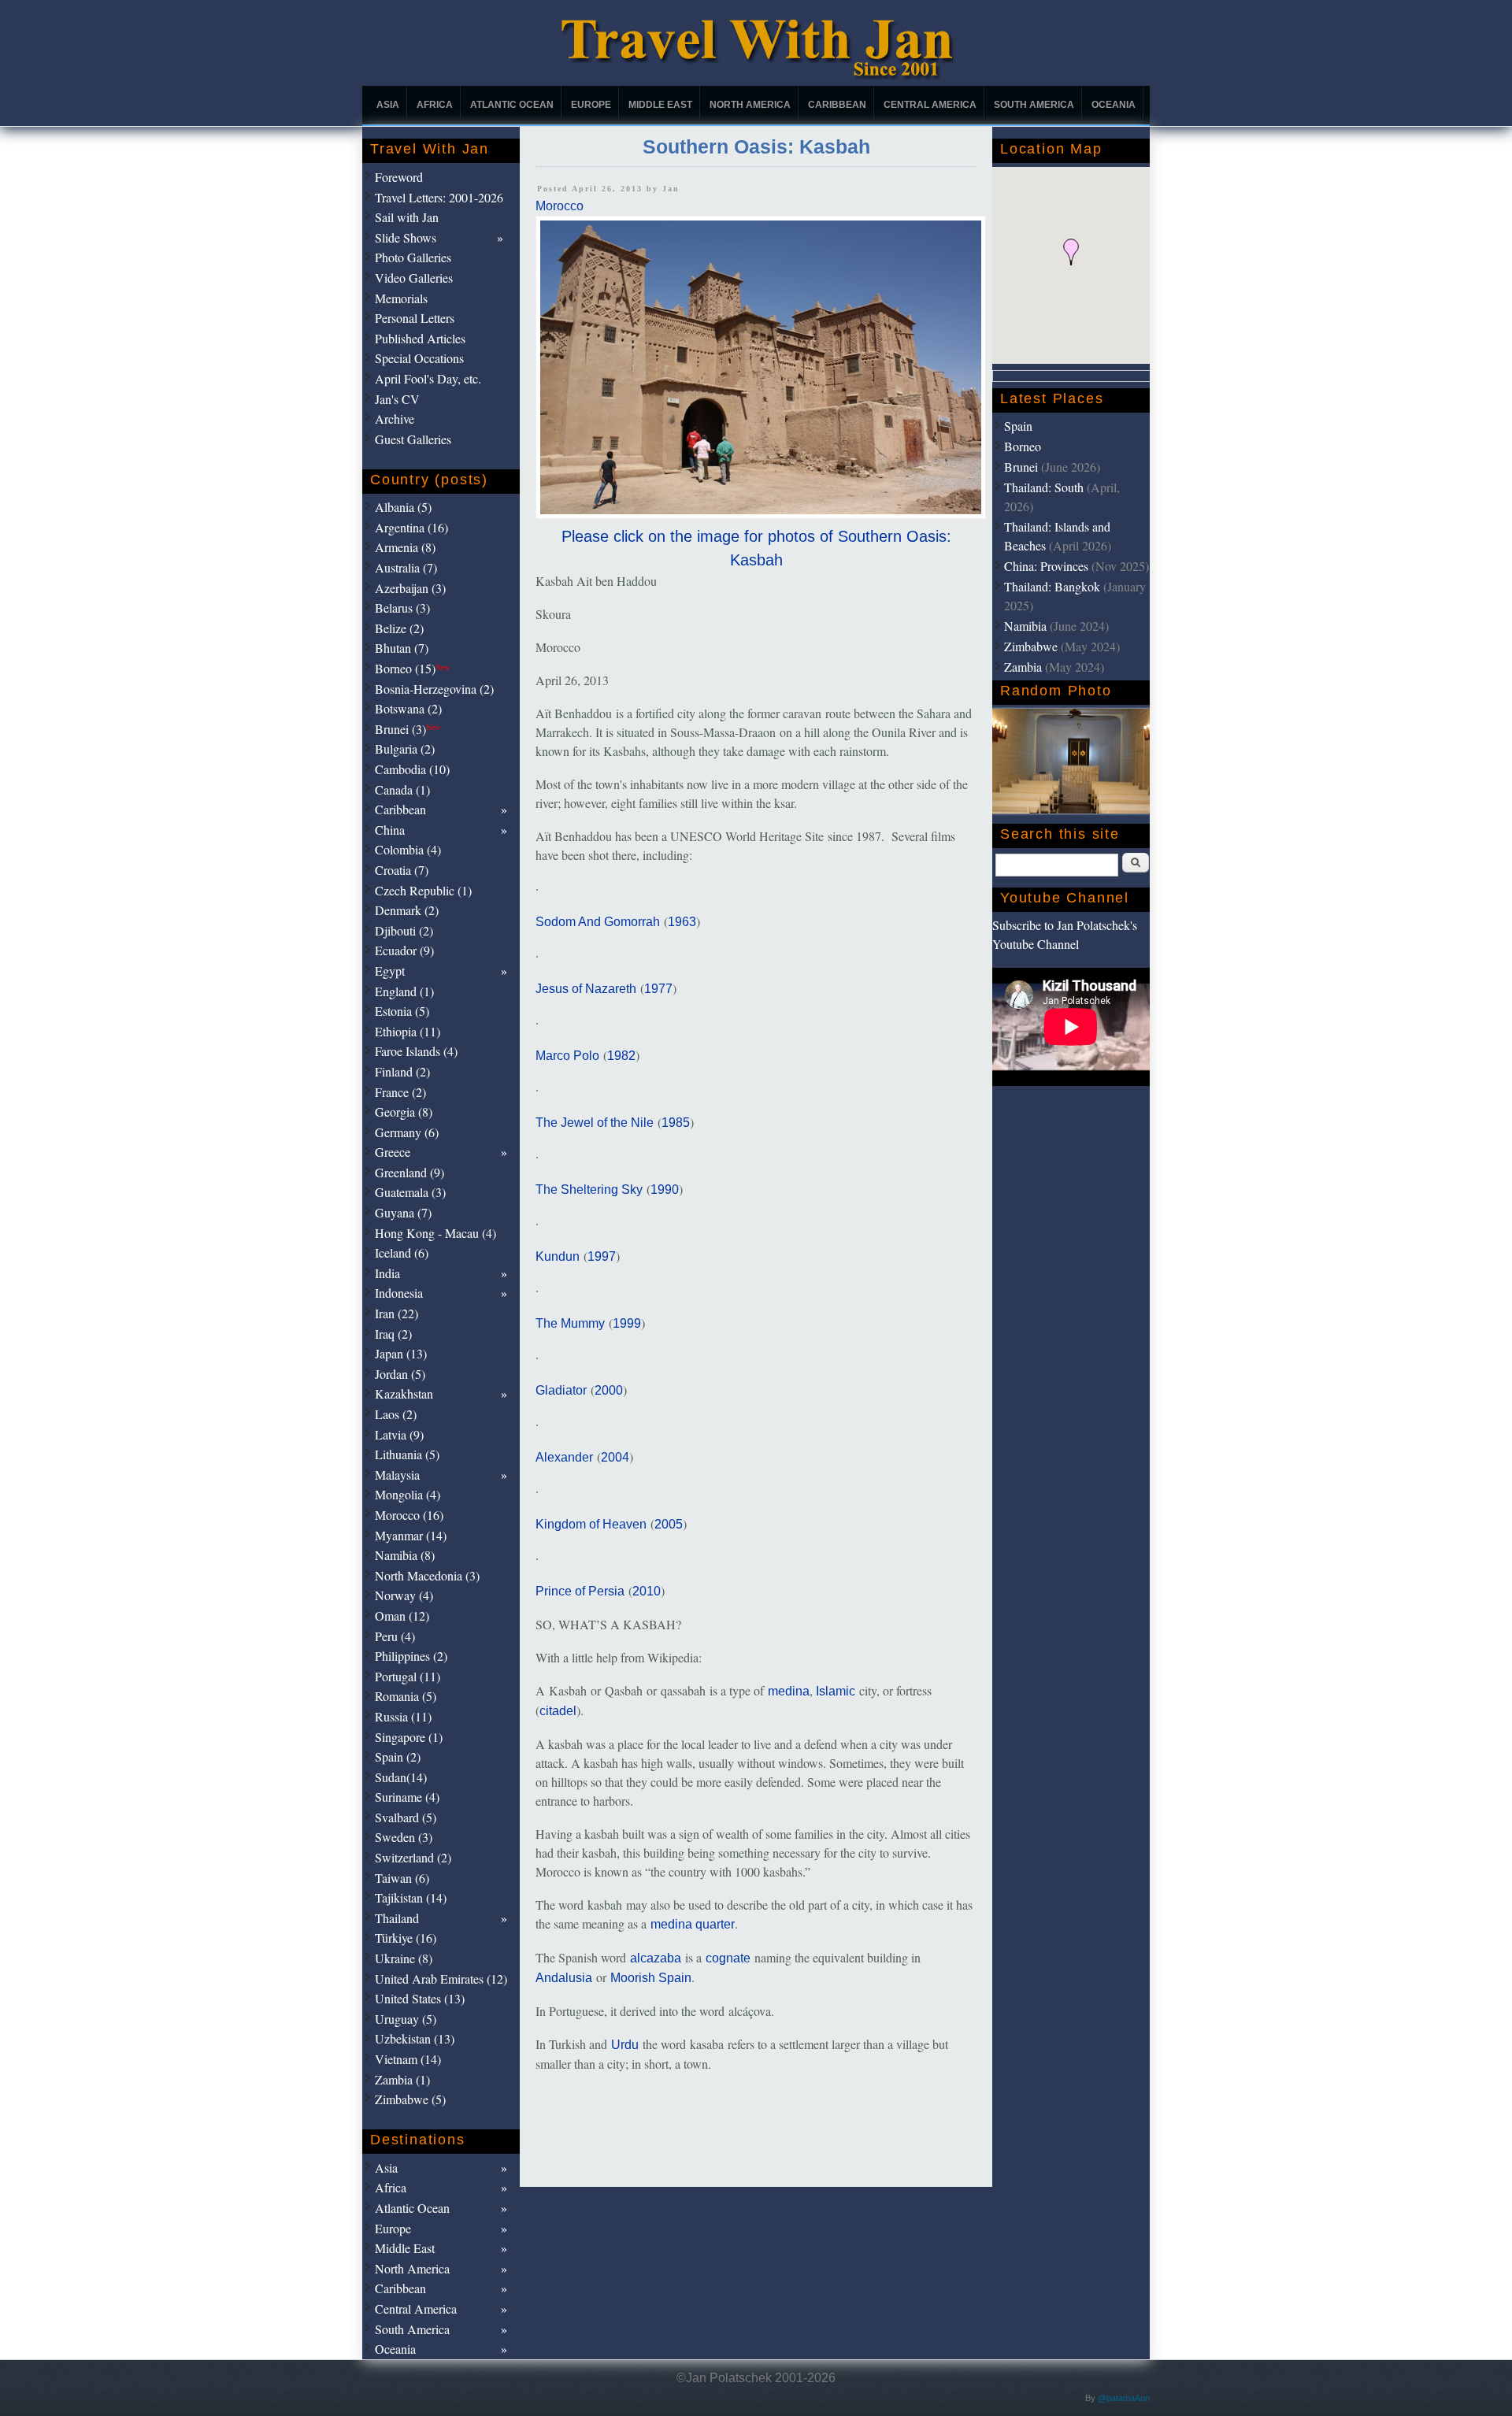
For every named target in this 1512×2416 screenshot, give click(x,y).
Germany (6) (407, 1132)
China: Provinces (1046, 566)
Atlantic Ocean (512, 105)
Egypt (390, 971)
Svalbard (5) (406, 1817)
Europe (591, 105)
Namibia (1025, 626)
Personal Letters (415, 318)
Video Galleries (414, 278)
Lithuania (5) (407, 1454)
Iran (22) (397, 1313)
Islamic (836, 1691)
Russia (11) (403, 1716)
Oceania (1114, 105)
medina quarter (693, 1924)
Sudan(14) (401, 1777)
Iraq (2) (393, 1334)
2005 (669, 1524)
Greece (393, 1152)
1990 (665, 1189)
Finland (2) (402, 1071)
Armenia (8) (405, 547)
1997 (602, 1256)
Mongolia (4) (408, 1494)
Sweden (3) (404, 1837)
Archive (395, 419)
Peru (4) (395, 1636)
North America (750, 105)
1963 (682, 922)
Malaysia (397, 1475)
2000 (609, 1390)
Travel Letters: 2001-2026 (439, 197)
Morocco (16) (409, 1515)
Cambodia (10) (412, 769)
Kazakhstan (404, 1393)
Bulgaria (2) (405, 749)
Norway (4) (404, 1595)
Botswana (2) (408, 708)
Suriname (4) (407, 1797)
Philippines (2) (411, 1656)
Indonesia (399, 1293)
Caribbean (837, 105)
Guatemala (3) (410, 1192)
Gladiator (561, 1390)
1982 (621, 1056)
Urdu (625, 2045)
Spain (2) (398, 1756)
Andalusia (564, 1978)
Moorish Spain (651, 1978)
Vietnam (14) (408, 2059)
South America (1034, 105)
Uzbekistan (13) (415, 2038)
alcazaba (656, 1958)
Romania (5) (406, 1696)
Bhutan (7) (402, 648)
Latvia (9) (399, 1434)
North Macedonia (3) (427, 1575)
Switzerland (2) (413, 1857)
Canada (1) (402, 789)
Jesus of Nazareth (586, 989)
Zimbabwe (1031, 646)
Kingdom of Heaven (591, 1524)
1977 (658, 989)
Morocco (560, 206)
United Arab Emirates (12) (441, 1979)
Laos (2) (396, 1414)
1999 (627, 1323)
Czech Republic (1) (423, 890)
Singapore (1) (409, 1737)
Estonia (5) (402, 1011)
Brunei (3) (408, 729)
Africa (435, 105)
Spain (1018, 426)
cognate (728, 1958)
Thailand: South (1044, 487)
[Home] (756, 75)
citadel (558, 1711)
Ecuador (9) (404, 950)
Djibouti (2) (404, 930)
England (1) (404, 991)
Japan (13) (401, 1353)
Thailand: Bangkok (1052, 586)
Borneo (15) (412, 668)
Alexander (564, 1457)
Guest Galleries (413, 439)
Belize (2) (399, 628)
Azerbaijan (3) (410, 588)
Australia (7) (406, 567)
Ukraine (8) (404, 1958)
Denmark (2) (407, 910)
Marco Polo (567, 1056)
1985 (676, 1123)
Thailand (397, 1918)
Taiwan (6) (402, 1878)
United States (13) (420, 1998)
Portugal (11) (408, 1676)
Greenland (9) (409, 1172)
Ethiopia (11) (408, 1031)
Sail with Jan (407, 217)
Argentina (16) (411, 527)
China (390, 830)
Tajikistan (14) (411, 1897)
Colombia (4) (408, 849)
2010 (647, 1591)
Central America (930, 105)
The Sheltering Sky (589, 1189)
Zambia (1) (402, 2079)
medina (789, 1691)
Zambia (1023, 667)
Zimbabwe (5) (410, 2099)
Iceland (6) (402, 1252)
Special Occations (419, 358)
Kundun (558, 1256)
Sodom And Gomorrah (598, 922)
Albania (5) (403, 507)
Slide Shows (406, 237)
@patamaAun (1124, 2398)
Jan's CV (397, 399)
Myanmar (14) (411, 1535)
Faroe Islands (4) (416, 1051)
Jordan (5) (400, 1374)
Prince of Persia (580, 1591)
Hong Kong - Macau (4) (435, 1233)
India (387, 1273)
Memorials (401, 298)
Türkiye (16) (406, 1938)
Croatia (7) (402, 870)
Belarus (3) (402, 608)
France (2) (400, 1092)
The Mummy (570, 1323)
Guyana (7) (403, 1212)
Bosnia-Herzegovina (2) (434, 689)
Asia (388, 105)
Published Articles (420, 338)
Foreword (399, 177)
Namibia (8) (405, 1555)
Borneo (1023, 446)
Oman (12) (402, 1616)
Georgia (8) (404, 1112)
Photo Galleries (413, 257)
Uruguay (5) (406, 2019)
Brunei (1021, 467)
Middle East (660, 105)
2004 (615, 1457)
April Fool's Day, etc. (428, 378)
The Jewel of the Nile (595, 1123)
